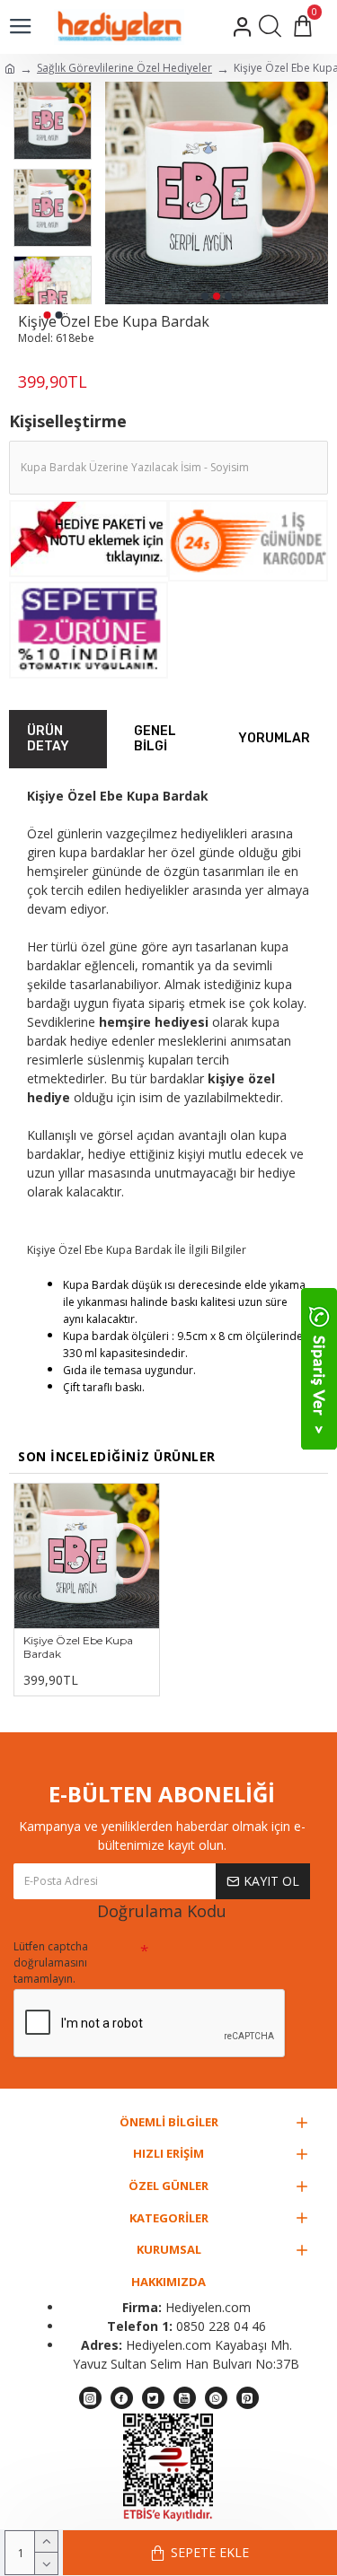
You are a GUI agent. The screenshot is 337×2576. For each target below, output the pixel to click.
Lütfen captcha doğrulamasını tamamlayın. (51, 1963)
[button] (205, 296)
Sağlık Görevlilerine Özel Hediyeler (124, 68)
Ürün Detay (48, 739)
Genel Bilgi (155, 739)
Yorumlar (274, 738)
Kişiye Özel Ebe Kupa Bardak (78, 1647)
